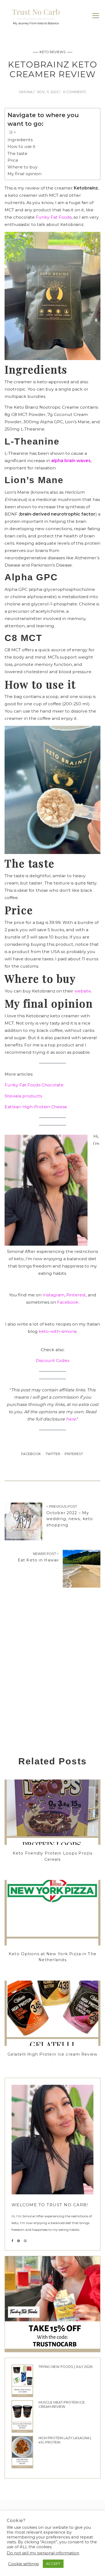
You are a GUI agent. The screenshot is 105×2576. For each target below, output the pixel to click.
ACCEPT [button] (53, 2564)
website (83, 991)
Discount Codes (52, 1360)
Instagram (53, 1295)
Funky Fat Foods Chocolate (34, 1085)
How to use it (22, 146)
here (71, 1419)
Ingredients (20, 140)
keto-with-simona (58, 1331)
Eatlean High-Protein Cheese (36, 1107)
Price (13, 160)
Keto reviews (53, 52)
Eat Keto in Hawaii (38, 1560)
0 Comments (75, 92)
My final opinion (24, 174)
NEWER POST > (46, 1554)
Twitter (53, 1454)
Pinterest (76, 1295)
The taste (17, 153)
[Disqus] (52, 1679)
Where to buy (23, 167)
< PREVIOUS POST (62, 1506)
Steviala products (23, 1096)
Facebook (68, 1302)
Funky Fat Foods (54, 217)
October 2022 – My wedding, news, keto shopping (70, 1519)
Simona (26, 92)
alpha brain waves (71, 461)
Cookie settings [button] (23, 2564)
